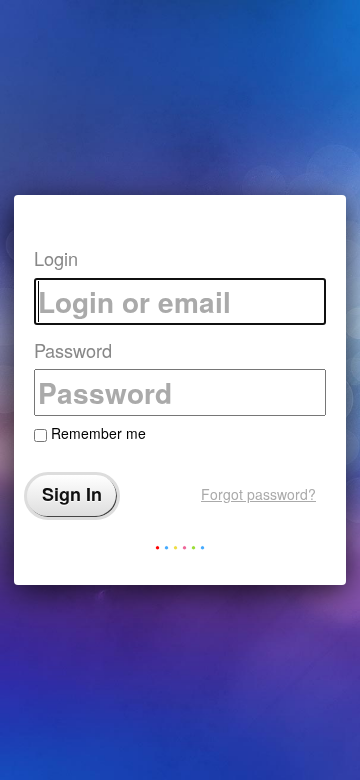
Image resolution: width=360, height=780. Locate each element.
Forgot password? (258, 494)
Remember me (96, 433)
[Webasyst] (180, 551)
